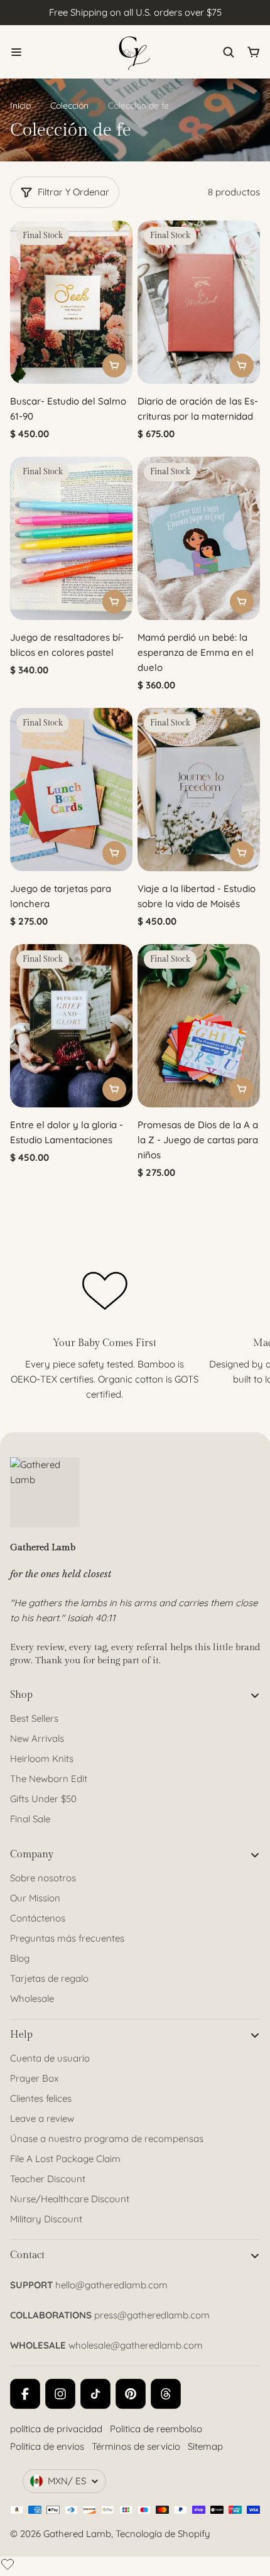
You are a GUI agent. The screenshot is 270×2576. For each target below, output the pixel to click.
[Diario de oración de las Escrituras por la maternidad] (199, 302)
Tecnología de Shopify (163, 2534)
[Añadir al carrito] (114, 366)
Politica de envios (47, 2446)
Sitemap (205, 2446)
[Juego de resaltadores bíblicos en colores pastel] (71, 538)
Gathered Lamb (77, 2534)
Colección (69, 106)
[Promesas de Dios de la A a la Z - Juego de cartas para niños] (199, 1026)
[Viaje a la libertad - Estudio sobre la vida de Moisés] (199, 790)
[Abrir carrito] (254, 52)
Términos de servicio (136, 2446)
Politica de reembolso (156, 2429)
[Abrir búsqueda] (229, 52)
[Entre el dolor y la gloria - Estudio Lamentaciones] (71, 1026)
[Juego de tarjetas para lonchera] (71, 790)
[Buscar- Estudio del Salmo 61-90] (71, 302)
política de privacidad (56, 2429)
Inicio (20, 106)
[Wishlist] (8, 2564)
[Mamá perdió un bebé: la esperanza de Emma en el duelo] (199, 538)
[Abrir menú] (16, 52)
